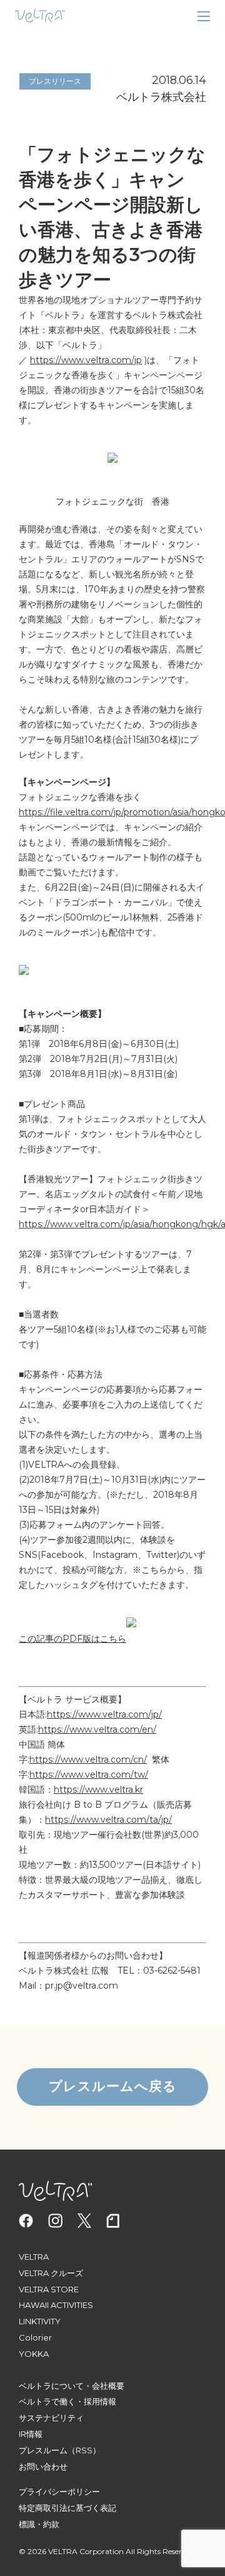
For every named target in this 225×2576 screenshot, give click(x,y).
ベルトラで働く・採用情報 (67, 2401)
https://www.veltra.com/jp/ (104, 1714)
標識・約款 (39, 2524)
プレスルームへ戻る (113, 2086)
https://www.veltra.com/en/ (97, 1729)
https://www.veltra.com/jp (86, 360)
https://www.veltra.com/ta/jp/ (108, 1820)
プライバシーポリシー (59, 2491)
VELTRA (34, 2257)
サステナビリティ (51, 2418)
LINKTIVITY (40, 2321)
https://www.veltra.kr (98, 1790)
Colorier (35, 2337)
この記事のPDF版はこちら (72, 1639)
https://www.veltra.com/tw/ (89, 1775)
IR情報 (31, 2434)
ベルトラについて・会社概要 (72, 2386)
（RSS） (84, 2450)
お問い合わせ (43, 2466)
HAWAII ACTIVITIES (56, 2305)
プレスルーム (43, 2450)
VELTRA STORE (49, 2289)
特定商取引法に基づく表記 (67, 2508)
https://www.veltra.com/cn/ (88, 1759)
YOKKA (34, 2354)
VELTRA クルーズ (51, 2273)
